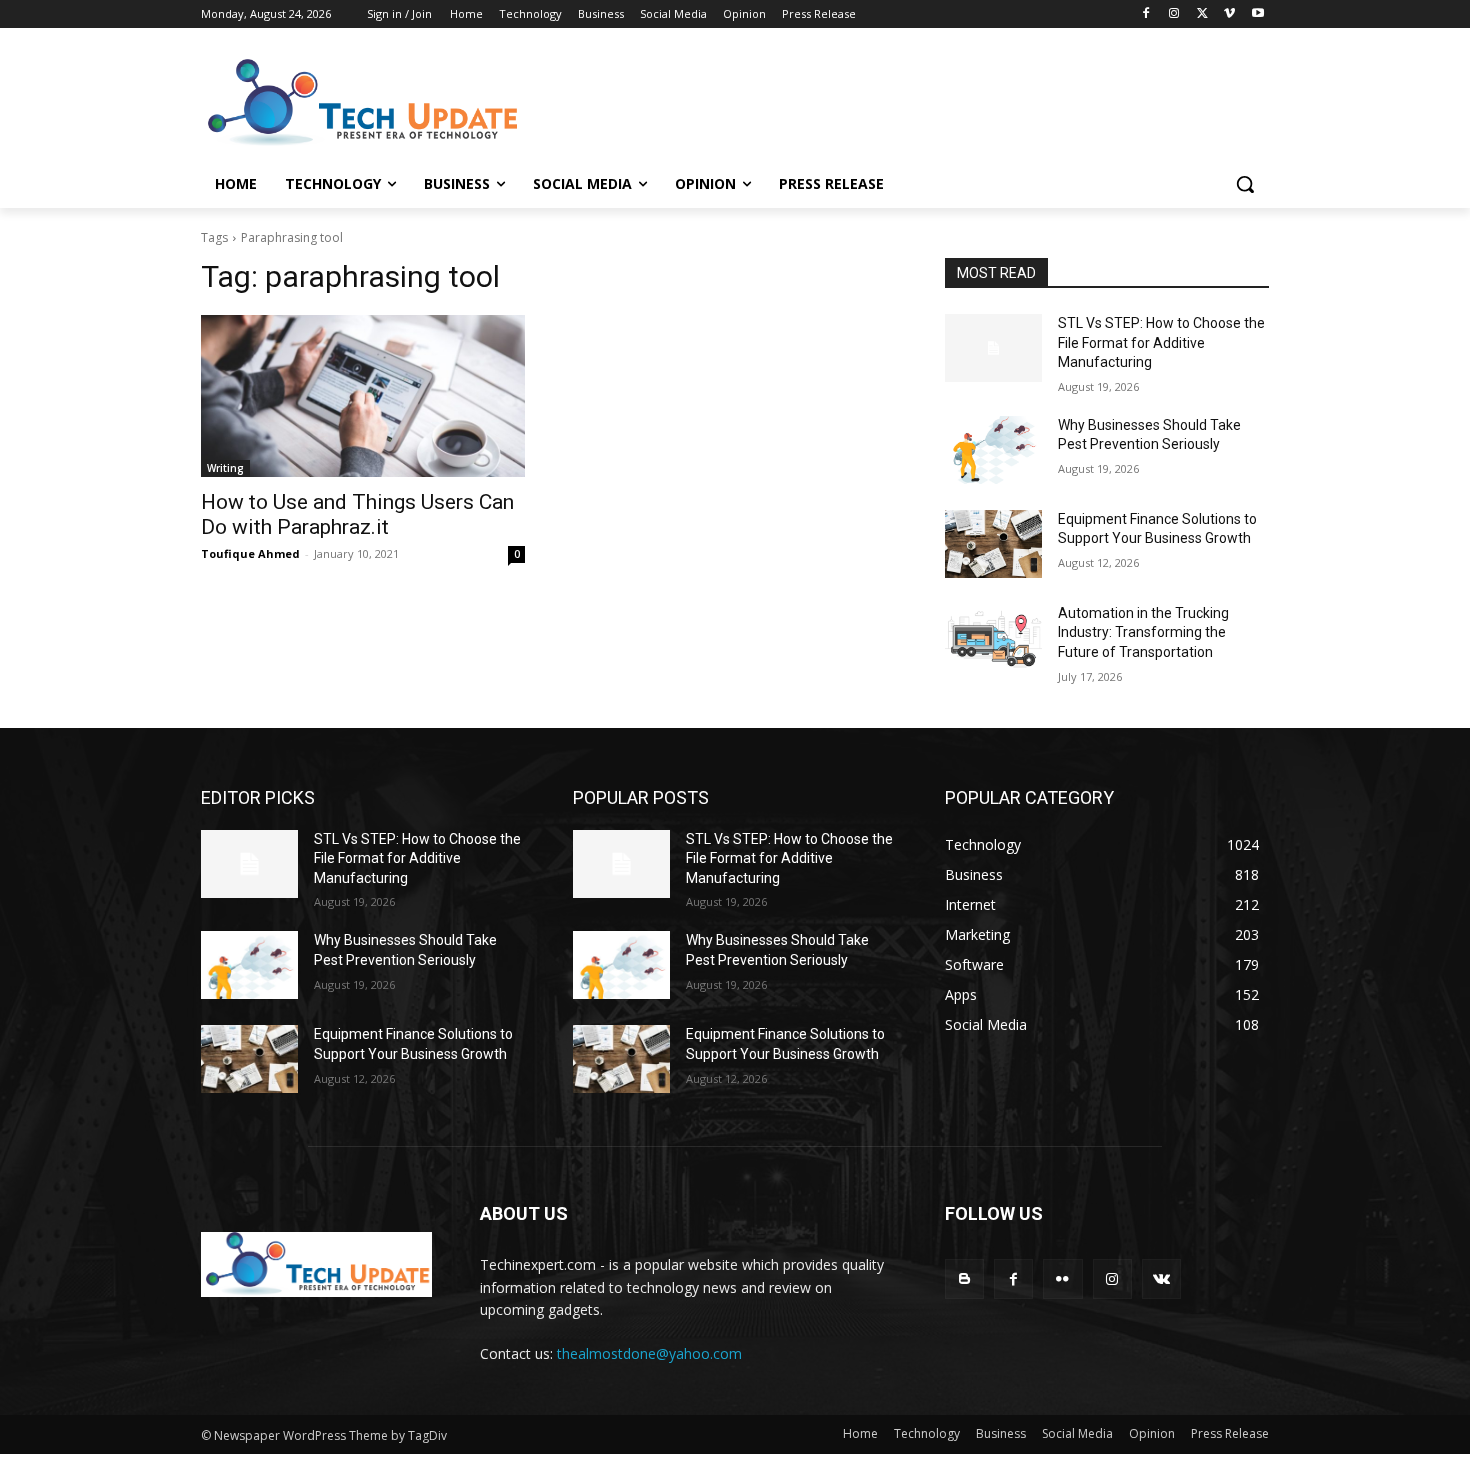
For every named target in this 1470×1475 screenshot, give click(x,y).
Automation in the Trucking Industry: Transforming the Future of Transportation (1143, 632)
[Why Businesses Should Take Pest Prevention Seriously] (993, 450)
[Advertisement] (885, 101)
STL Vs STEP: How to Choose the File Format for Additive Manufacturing (1161, 342)
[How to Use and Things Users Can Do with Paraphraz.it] (363, 396)
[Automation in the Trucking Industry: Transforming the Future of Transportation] (993, 638)
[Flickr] (1062, 1278)
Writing (225, 468)
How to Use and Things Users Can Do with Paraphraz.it (357, 514)
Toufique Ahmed (250, 553)
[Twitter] (1202, 14)
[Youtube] (1257, 14)
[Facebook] (1146, 14)
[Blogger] (964, 1278)
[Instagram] (1174, 14)
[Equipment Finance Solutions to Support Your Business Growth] (993, 544)
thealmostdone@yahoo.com (649, 1353)
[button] (1245, 184)
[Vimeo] (1229, 14)
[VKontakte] (1161, 1278)
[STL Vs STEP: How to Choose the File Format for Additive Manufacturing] (993, 348)
